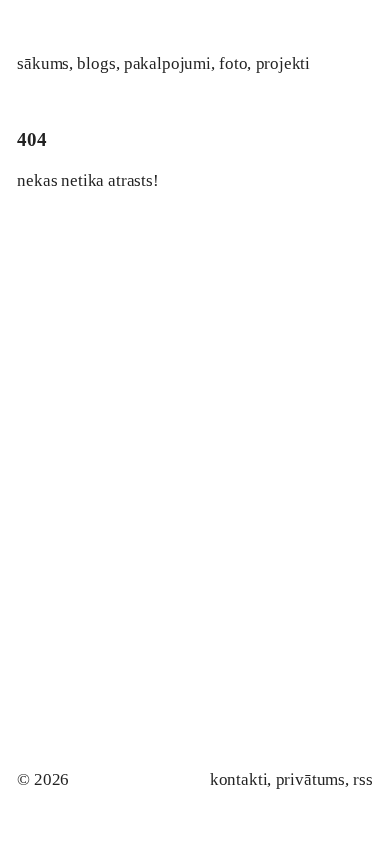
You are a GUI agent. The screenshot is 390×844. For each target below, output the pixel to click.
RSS (362, 779)
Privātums (310, 779)
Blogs (96, 63)
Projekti (283, 63)
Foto (233, 63)
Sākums (43, 63)
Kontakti (239, 779)
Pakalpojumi (167, 63)
